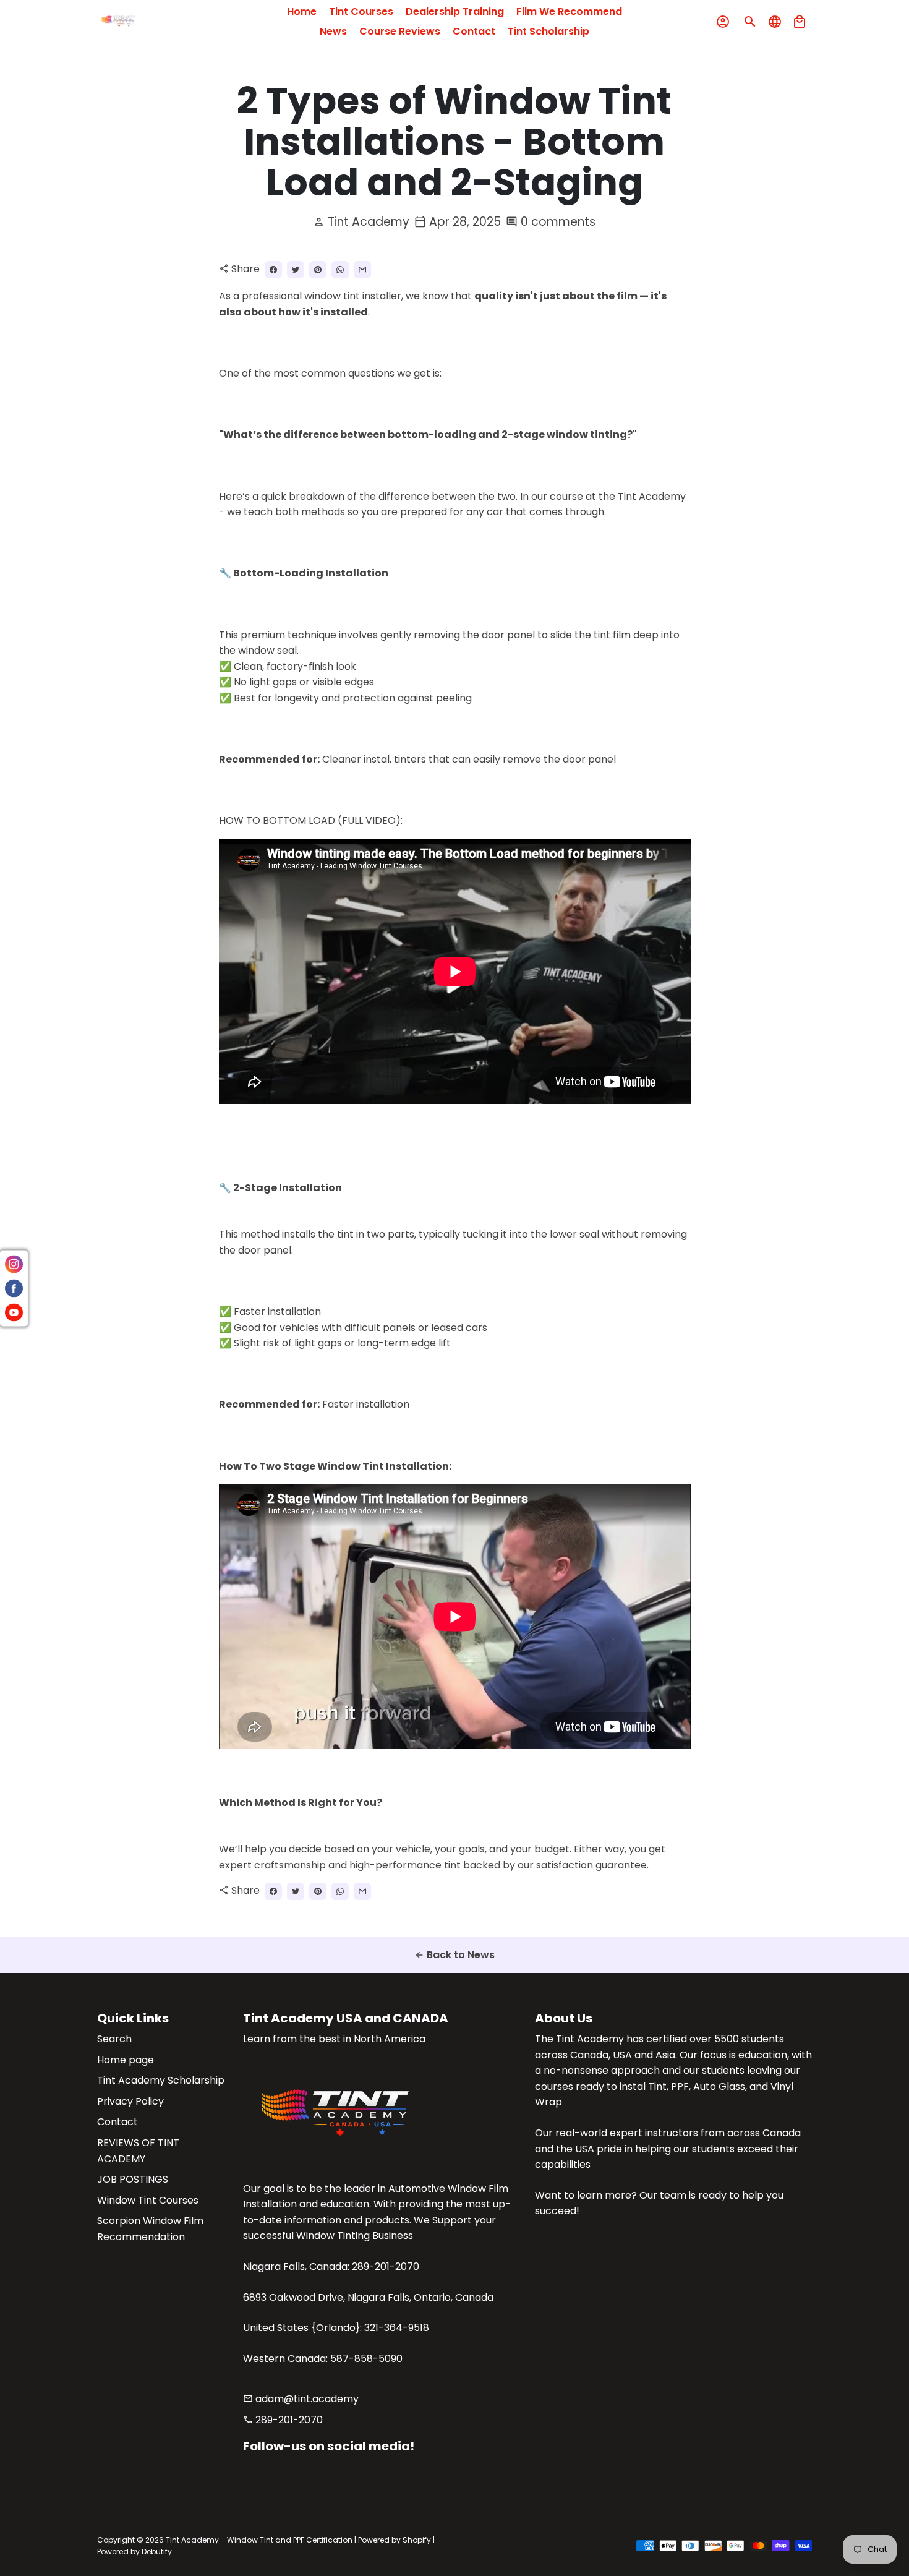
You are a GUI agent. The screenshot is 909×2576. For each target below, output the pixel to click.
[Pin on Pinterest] (318, 270)
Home (302, 11)
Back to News (454, 1955)
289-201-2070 (283, 2420)
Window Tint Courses (148, 2200)
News (333, 31)
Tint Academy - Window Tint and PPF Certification (259, 2540)
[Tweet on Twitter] (296, 270)
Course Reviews (400, 31)
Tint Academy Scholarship (161, 2080)
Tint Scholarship (548, 31)
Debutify (157, 2552)
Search (114, 2039)
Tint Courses (361, 11)
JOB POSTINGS (133, 2179)
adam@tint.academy (301, 2399)
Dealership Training (455, 11)
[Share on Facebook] (273, 270)
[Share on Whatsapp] (340, 270)
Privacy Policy (130, 2101)
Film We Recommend (569, 11)
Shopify (417, 2540)
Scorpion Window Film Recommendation (150, 2229)
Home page (126, 2060)
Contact (474, 31)
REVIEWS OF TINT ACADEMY (138, 2151)
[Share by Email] (362, 270)
